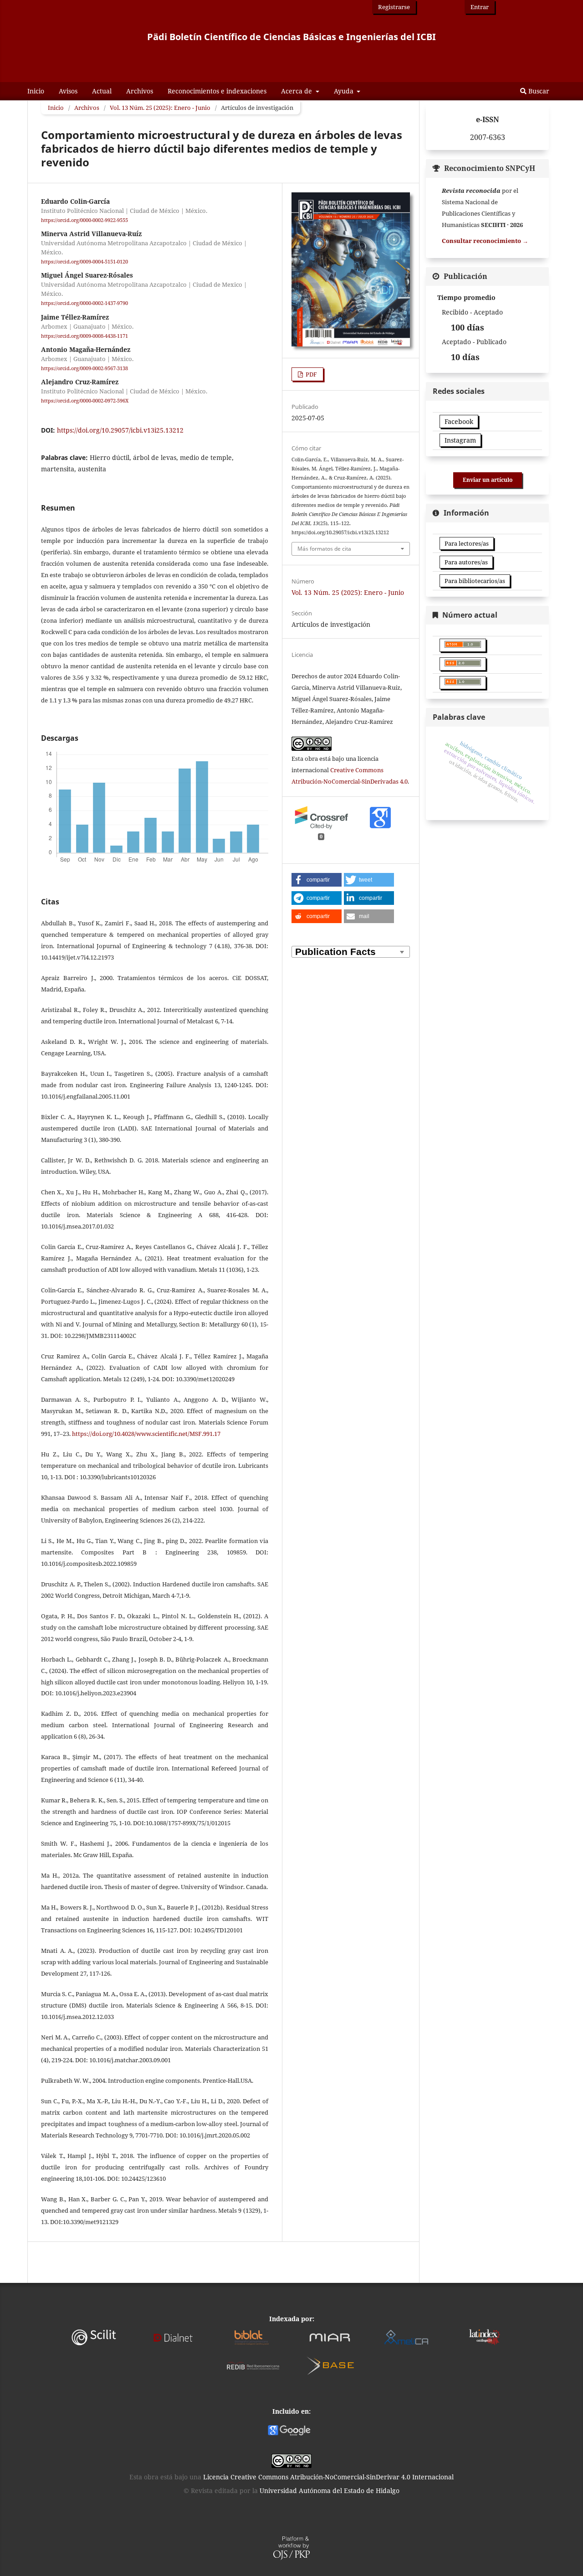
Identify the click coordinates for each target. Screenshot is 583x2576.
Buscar (538, 91)
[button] (317, 880)
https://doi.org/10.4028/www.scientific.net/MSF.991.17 (146, 1434)
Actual (102, 91)
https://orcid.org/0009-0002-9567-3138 (84, 368)
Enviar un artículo (488, 480)
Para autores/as (466, 562)
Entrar (480, 7)
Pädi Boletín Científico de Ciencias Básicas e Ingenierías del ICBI (291, 37)
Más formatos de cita (324, 549)
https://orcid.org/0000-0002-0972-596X (85, 401)
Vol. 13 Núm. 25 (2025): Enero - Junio (160, 108)
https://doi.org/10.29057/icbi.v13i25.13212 (120, 430)
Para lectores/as (467, 543)
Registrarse (394, 7)
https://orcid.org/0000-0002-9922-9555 (84, 220)
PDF (311, 374)
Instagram (460, 440)
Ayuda (345, 91)
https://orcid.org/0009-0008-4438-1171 (84, 336)
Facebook (459, 421)
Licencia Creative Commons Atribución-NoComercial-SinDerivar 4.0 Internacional (328, 2477)
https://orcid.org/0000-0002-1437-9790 (84, 304)
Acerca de (297, 91)
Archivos (140, 91)
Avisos (68, 91)
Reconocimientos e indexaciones (217, 91)
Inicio (36, 91)
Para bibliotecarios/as (475, 581)
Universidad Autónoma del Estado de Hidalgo (330, 2491)
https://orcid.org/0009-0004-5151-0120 (84, 262)
